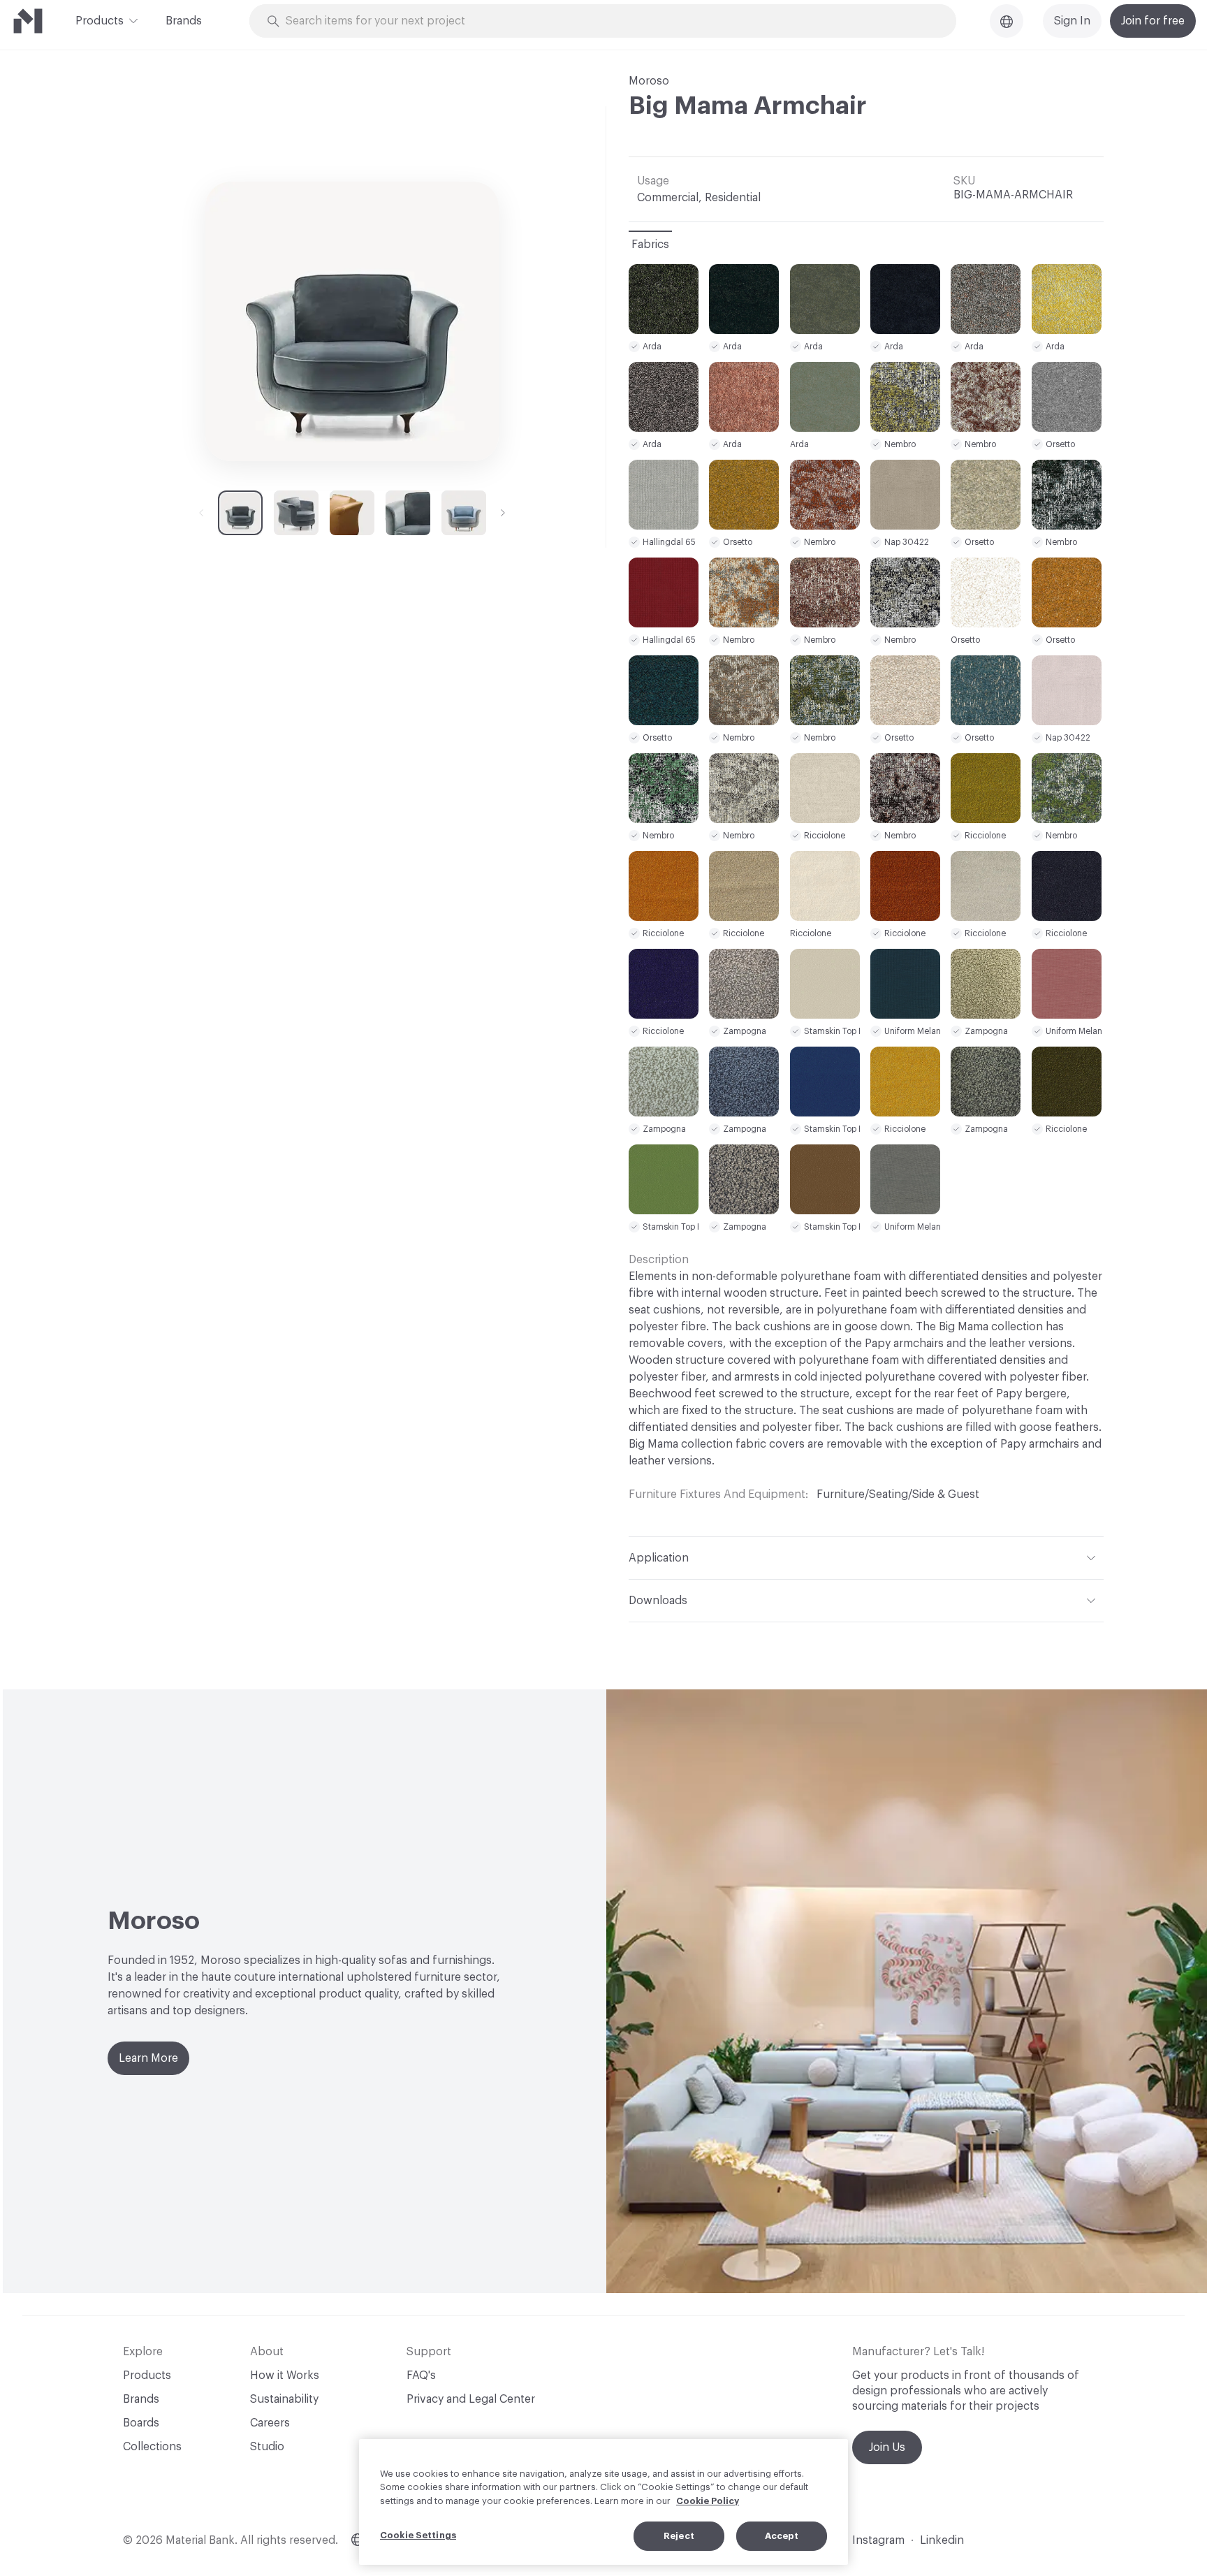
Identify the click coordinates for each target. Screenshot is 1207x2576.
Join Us (887, 2447)
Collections (152, 2447)
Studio (267, 2447)
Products (100, 21)
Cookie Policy (708, 2501)
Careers (270, 2423)
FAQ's (421, 2375)
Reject (679, 2536)
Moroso (649, 81)
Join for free (1153, 21)
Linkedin (942, 2540)
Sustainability (284, 2399)
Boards (141, 2423)
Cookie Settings (418, 2535)
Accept (782, 2536)
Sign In (1072, 21)
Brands (184, 21)
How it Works (285, 2375)
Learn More (148, 2058)
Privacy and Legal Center (471, 2399)
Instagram (878, 2540)
